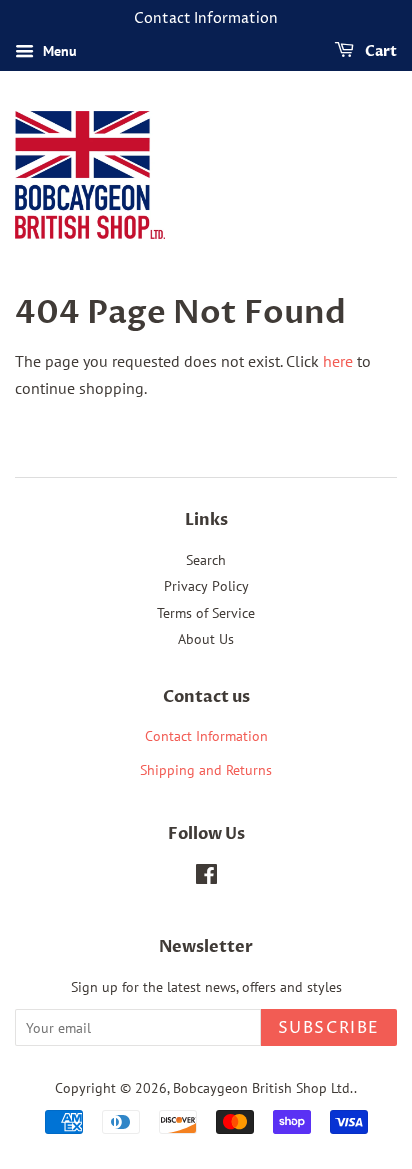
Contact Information (206, 736)
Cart (379, 51)
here (338, 361)
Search (206, 560)
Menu (58, 51)
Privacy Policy (206, 586)
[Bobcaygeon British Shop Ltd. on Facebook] (206, 878)
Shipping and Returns (206, 770)
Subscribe (329, 1028)
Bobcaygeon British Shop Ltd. (263, 1088)
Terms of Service (206, 613)
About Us (206, 639)
